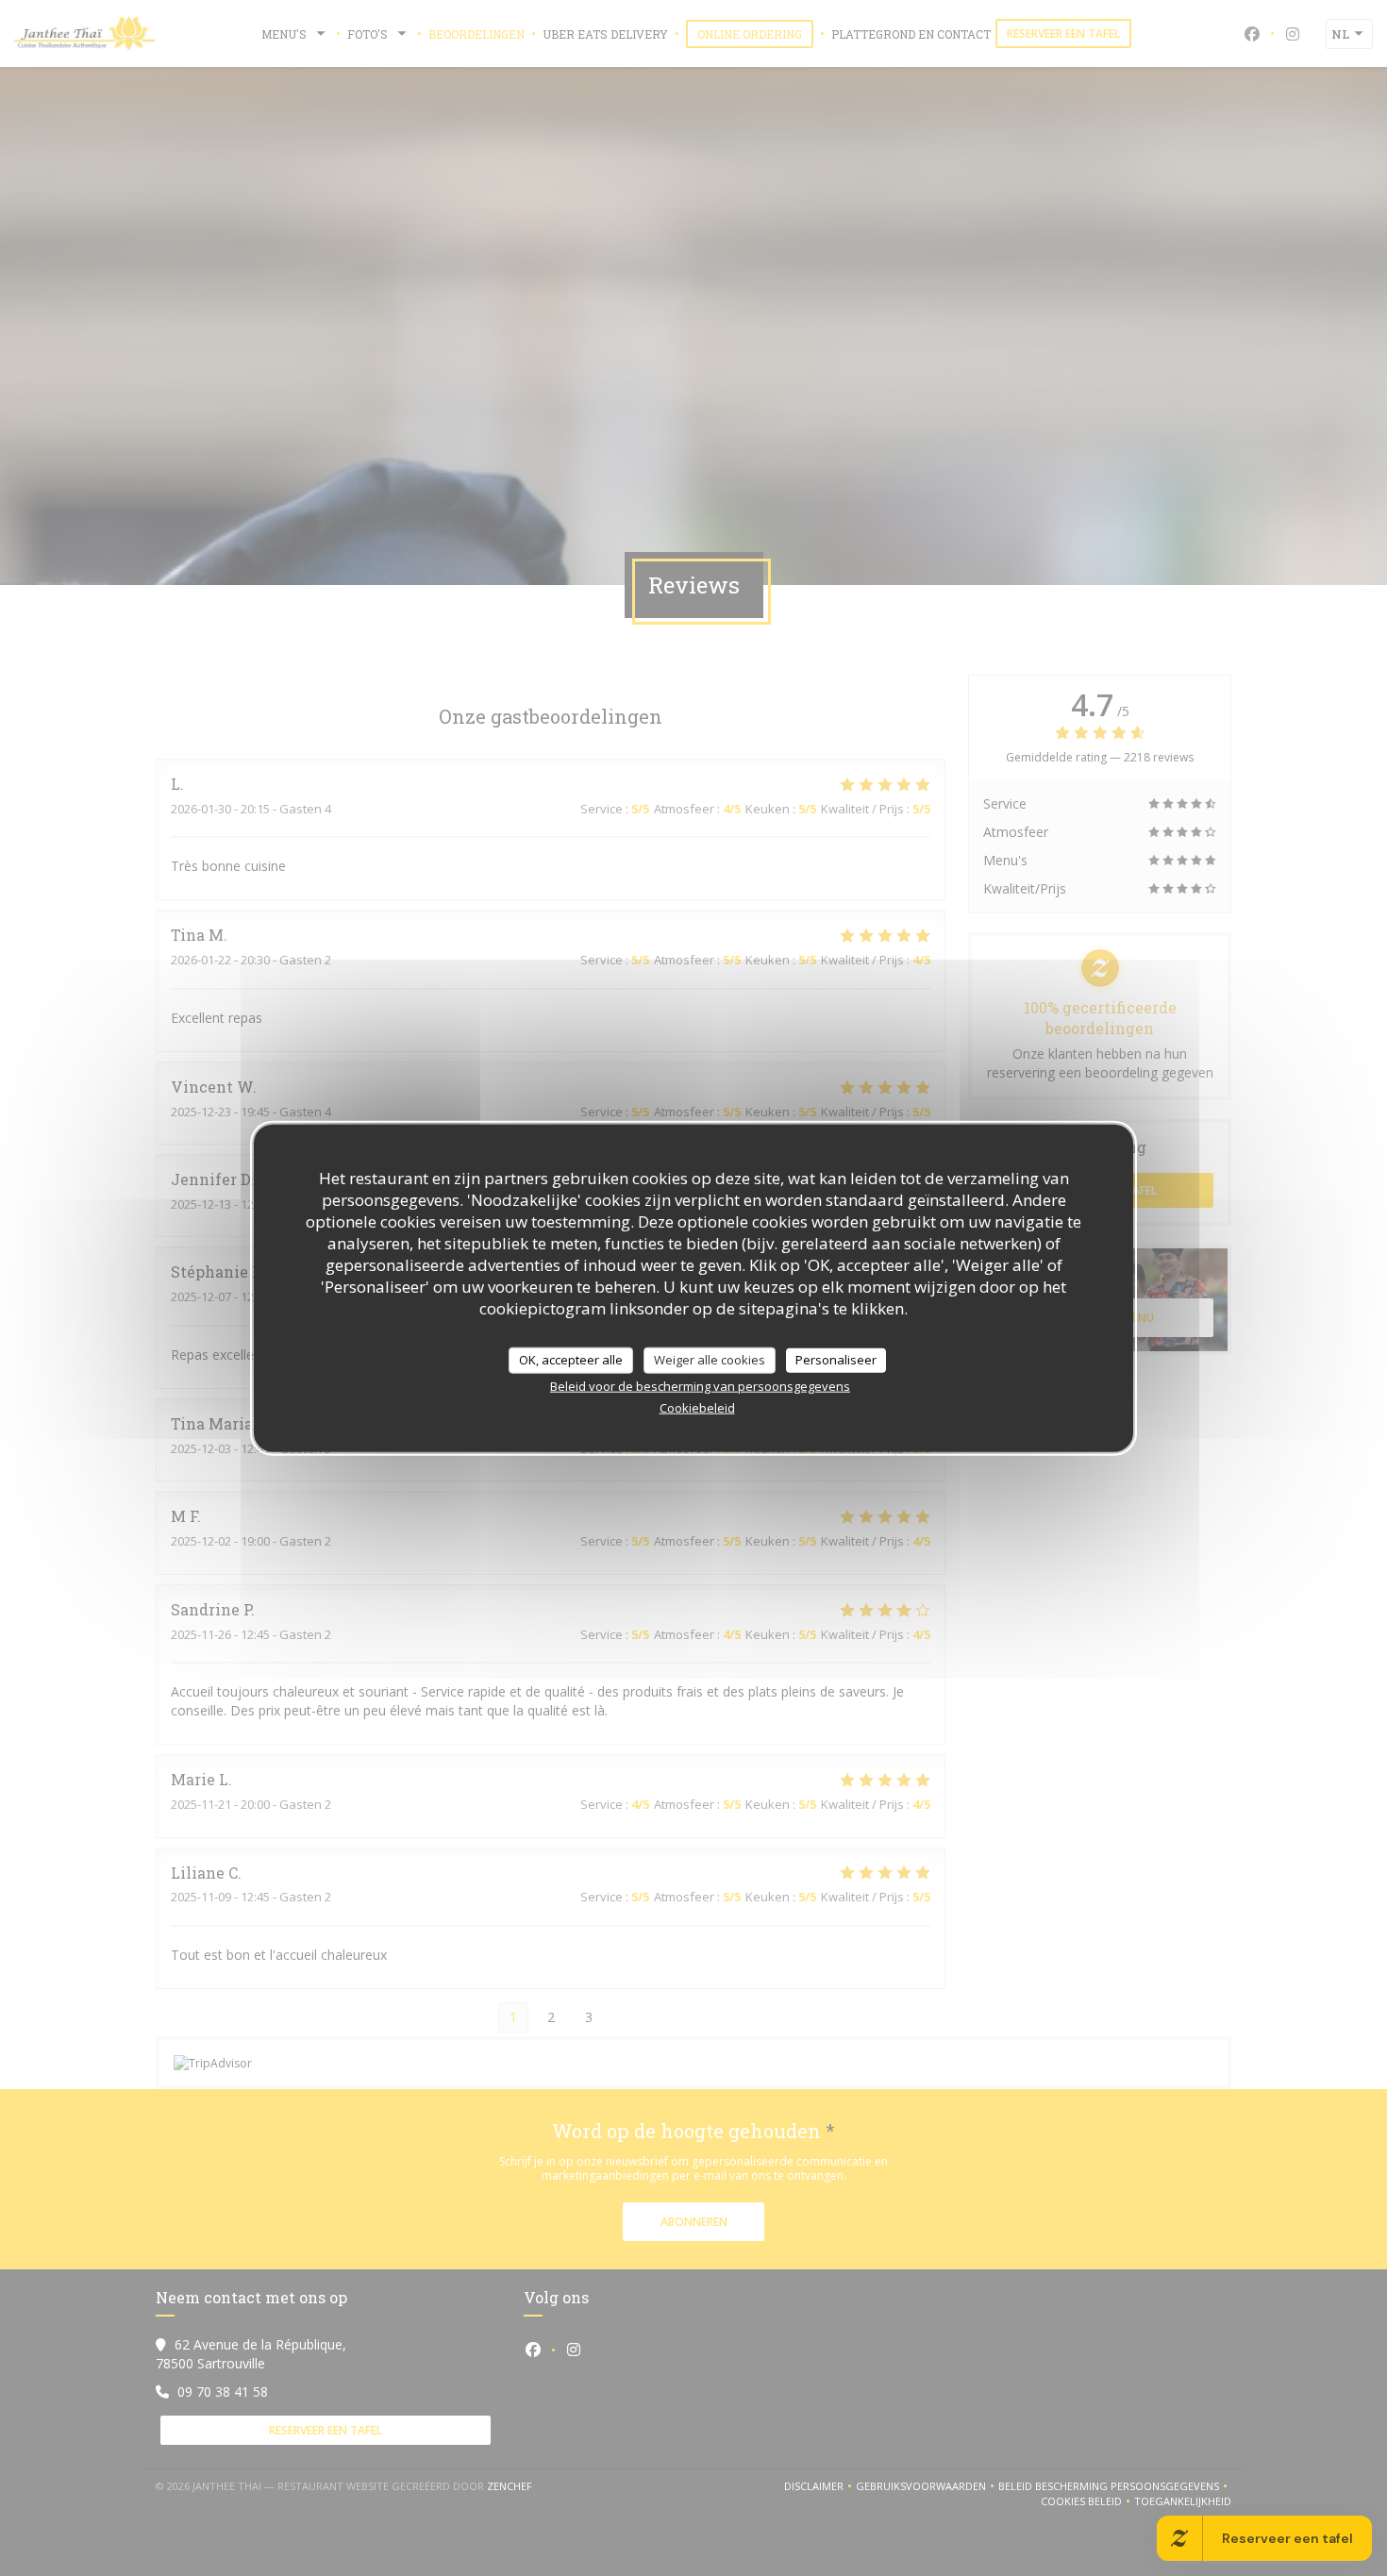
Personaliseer (836, 1360)
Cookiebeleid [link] (697, 1407)
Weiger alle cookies (710, 1360)
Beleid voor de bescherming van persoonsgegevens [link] (700, 1385)
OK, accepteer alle (571, 1360)
